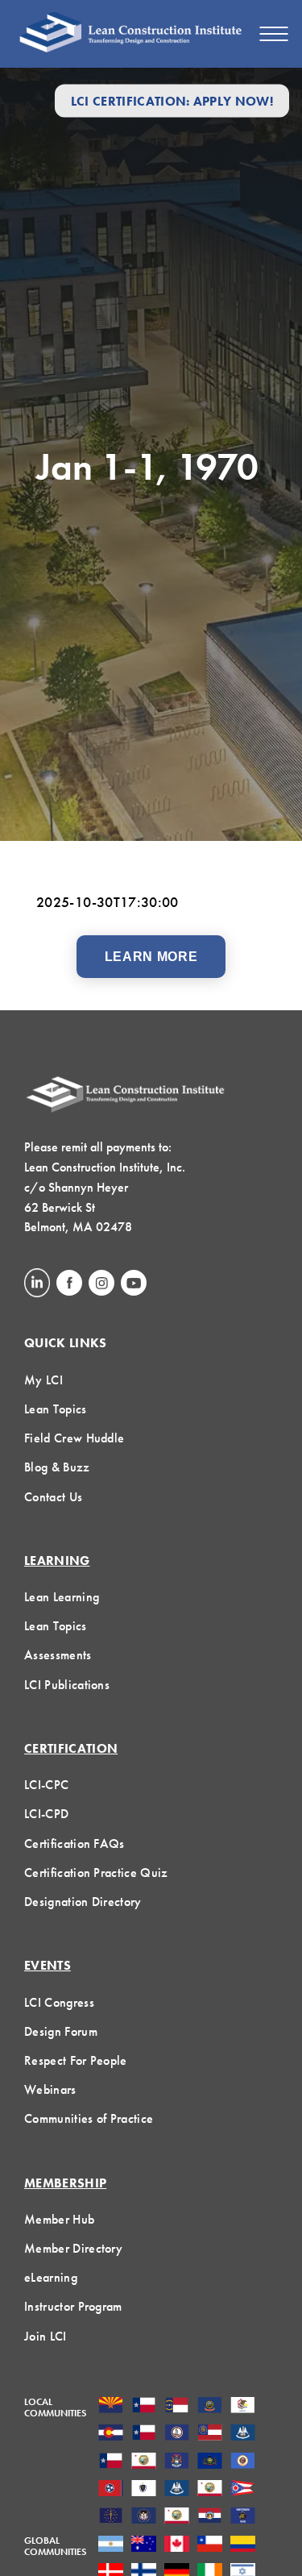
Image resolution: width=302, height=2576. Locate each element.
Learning (57, 1561)
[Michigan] (177, 2462)
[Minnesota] (243, 2462)
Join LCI (46, 2336)
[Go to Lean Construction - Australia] (144, 2545)
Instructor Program (73, 2306)
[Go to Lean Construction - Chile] (210, 2545)
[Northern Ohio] (243, 2490)
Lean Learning (62, 1597)
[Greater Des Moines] (243, 2434)
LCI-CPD (46, 1814)
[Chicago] (243, 2407)
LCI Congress (59, 2002)
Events (48, 1965)
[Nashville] (111, 2490)
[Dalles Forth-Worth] (144, 2434)
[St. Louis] (210, 2517)
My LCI (43, 1380)
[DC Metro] (177, 2434)
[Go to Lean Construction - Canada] (177, 2545)
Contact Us (53, 1497)
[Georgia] (210, 2434)
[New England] (144, 2490)
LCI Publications (67, 1685)
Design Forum (61, 2031)
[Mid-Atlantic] (210, 2462)
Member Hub (59, 2219)
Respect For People (76, 2060)
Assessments (58, 1655)
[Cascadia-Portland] (210, 2407)
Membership (65, 2183)
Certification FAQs (74, 1844)
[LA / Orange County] (144, 2462)
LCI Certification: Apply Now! (172, 100)
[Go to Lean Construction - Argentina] (111, 2545)
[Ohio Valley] (111, 2517)
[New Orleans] (177, 2490)
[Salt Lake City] (144, 2517)
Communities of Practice (89, 2118)
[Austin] (144, 2407)
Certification (71, 1748)
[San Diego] (177, 2517)
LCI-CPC (46, 1785)
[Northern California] (210, 2490)
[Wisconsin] (243, 2517)
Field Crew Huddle (74, 1438)
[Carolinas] (177, 2407)
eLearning (51, 2277)
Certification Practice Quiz (96, 1873)
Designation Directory (83, 1902)
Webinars (50, 2089)
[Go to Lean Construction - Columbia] (243, 2545)
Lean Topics (56, 1409)
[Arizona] (111, 2407)
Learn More (151, 957)
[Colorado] (111, 2434)
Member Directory (73, 2248)
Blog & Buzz (57, 1467)
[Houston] (111, 2462)
